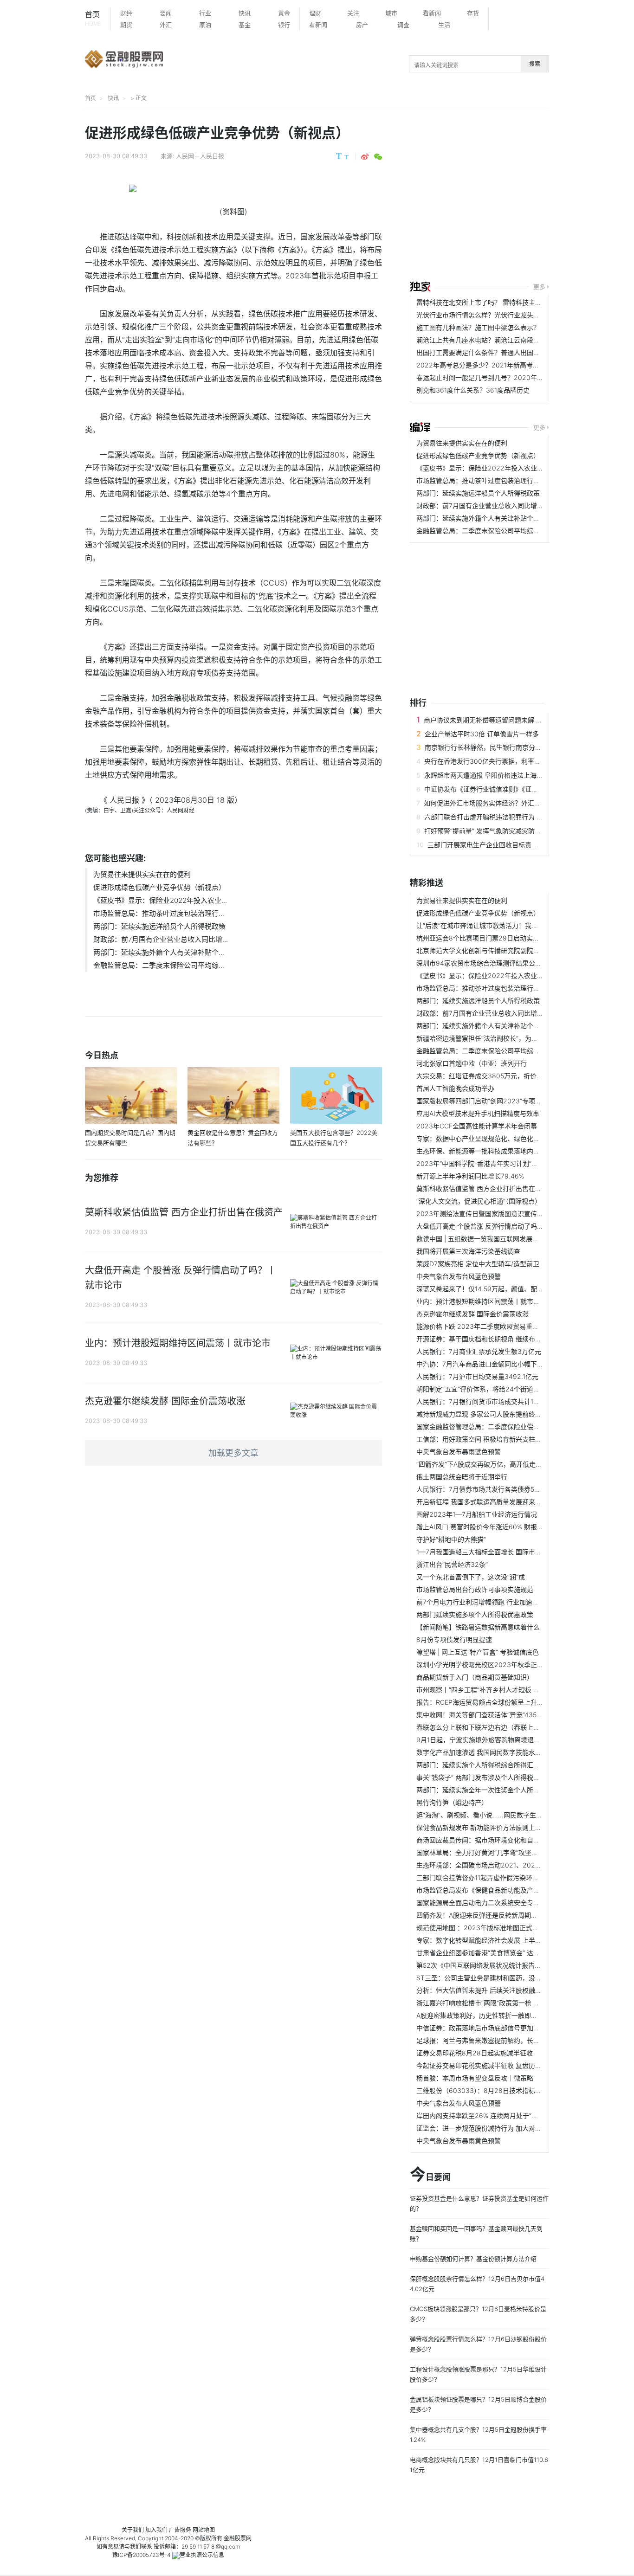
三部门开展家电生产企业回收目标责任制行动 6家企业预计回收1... (522, 845)
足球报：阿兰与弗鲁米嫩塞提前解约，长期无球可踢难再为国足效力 (514, 2040)
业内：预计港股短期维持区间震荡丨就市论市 (481, 1301)
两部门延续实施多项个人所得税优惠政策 (475, 1614)
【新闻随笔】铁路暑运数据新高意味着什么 (478, 1627)
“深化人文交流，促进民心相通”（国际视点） (479, 1201)
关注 (353, 13)
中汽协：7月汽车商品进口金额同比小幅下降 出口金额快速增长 (507, 1364)
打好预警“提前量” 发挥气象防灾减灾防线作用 (489, 831)
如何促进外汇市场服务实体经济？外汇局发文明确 (495, 803)
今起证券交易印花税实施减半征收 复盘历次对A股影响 (494, 2065)
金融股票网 (238, 2538)
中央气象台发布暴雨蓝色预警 (459, 1452)
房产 (362, 25)
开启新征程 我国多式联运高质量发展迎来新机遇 (485, 1502)
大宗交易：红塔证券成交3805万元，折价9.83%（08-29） (502, 1076)
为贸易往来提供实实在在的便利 (142, 874)
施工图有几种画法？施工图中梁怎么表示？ (478, 327)
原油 (205, 25)
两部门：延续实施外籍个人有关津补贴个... (159, 952)
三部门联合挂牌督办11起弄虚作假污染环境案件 (484, 1877)
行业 (205, 13)
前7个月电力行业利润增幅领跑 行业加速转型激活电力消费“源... (508, 1602)
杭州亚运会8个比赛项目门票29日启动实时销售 (484, 938)
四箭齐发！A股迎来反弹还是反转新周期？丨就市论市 (493, 1915)
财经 (126, 13)
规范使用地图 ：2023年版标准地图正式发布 (481, 1928)
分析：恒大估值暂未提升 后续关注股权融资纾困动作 (492, 1990)
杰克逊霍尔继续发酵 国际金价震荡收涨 (472, 1314)
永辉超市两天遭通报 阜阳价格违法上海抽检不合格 (497, 775)
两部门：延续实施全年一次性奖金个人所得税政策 (488, 1790)
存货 (473, 13)
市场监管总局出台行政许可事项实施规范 (475, 1589)
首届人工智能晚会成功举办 (455, 1088)
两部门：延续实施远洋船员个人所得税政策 (159, 926)
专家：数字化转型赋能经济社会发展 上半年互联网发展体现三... (508, 1940)
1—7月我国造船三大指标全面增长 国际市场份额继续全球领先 (505, 1552)
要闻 (166, 13)
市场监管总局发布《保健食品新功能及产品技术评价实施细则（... (510, 1890)
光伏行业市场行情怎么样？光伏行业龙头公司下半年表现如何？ (507, 315)
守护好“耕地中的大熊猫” (451, 1539)
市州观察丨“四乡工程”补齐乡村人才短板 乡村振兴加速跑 (498, 1690)
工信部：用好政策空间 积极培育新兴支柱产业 (482, 1439)
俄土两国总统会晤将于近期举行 (462, 1477)
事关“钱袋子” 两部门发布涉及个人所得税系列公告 (488, 1777)
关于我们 (133, 2530)
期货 (126, 25)
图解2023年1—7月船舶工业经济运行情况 (477, 1514)
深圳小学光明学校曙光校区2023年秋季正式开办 (486, 1665)
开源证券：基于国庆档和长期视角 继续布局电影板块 (492, 1339)
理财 (315, 13)
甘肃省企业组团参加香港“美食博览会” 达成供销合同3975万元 (505, 1953)
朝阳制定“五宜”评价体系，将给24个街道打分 (481, 1389)
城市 (391, 13)
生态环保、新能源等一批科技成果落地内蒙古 (481, 1151)
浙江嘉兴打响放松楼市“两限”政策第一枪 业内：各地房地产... (504, 2003)
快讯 (245, 13)
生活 (444, 25)
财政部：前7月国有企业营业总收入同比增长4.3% (488, 506)
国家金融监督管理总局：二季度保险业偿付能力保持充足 (498, 1426)
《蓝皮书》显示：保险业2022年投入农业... (160, 900)
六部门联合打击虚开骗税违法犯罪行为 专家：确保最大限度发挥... (519, 817)
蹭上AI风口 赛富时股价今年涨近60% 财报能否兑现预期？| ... (504, 1527)
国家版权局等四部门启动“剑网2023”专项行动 (482, 1101)
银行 (284, 25)
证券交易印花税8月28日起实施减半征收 (475, 2053)
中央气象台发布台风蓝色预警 (459, 1276)
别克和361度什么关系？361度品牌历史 (473, 390)
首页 (93, 18)
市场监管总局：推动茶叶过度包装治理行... (159, 913)
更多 (539, 287)
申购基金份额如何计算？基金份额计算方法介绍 (473, 2259)
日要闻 (430, 2175)
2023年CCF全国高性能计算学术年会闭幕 (477, 1126)
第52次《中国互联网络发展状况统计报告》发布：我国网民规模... (511, 1965)
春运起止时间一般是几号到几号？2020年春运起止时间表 (499, 377)
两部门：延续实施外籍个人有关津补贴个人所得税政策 (494, 518)
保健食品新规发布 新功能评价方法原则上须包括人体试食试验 (505, 1827)
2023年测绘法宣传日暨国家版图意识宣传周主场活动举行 (499, 1214)
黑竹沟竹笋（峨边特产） (452, 1802)
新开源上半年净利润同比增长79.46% (470, 1176)
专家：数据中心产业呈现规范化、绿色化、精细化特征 (494, 1138)
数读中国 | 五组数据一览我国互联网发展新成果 (484, 1239)
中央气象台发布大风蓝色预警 (459, 2103)
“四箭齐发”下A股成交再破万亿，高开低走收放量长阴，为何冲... (508, 1464)
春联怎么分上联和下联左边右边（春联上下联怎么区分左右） (504, 1727)
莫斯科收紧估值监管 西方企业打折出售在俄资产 (485, 1188)
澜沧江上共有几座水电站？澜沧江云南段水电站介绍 (491, 340)
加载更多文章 (233, 1453)
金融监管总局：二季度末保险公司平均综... (159, 965)
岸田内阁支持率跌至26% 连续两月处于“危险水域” (488, 2116)
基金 (245, 25)
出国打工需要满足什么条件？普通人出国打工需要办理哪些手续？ (511, 352)
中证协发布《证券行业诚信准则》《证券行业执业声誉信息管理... (516, 789)
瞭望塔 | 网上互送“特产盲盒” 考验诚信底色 (478, 1652)
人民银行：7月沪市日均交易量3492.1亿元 (477, 1376)
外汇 (166, 25)
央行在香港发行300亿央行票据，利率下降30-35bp (499, 761)
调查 (403, 25)
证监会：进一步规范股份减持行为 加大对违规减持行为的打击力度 (511, 2128)
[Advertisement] (522, 196)
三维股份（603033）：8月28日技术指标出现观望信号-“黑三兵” (508, 2090)
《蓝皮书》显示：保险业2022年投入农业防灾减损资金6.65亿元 (510, 468)
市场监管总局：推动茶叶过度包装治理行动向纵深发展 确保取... (508, 480)
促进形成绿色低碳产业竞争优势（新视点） (159, 887)
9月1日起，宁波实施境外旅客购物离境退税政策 (485, 1740)
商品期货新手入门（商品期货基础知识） (475, 1677)
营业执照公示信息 (202, 2555)
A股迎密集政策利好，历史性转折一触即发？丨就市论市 (496, 2015)
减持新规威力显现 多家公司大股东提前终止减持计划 (492, 1414)
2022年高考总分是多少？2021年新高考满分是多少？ (494, 365)
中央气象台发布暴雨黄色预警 (459, 2141)
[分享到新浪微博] (365, 157)
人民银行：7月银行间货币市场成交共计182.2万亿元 (492, 1401)
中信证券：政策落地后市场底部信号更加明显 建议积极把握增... (508, 2028)
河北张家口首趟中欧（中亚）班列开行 (472, 1063)
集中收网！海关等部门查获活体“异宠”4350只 (482, 1715)
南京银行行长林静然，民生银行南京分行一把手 (493, 747)
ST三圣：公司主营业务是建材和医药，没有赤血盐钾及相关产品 (508, 1978)
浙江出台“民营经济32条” (452, 1564)
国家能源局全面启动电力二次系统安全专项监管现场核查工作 (504, 1903)
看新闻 (432, 13)
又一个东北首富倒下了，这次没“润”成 (471, 1577)
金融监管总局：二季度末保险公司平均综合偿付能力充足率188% (509, 531)
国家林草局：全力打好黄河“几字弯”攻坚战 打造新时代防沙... (504, 1852)
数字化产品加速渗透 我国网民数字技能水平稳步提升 (492, 1752)
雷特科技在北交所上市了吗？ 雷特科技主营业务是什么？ (498, 302)
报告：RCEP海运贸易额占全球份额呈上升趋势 (483, 1702)
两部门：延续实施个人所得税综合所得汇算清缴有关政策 (498, 1765)
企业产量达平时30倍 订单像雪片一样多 (482, 734)
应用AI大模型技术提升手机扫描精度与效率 (478, 1113)
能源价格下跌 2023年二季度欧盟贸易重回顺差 (484, 1326)
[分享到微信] (378, 157)
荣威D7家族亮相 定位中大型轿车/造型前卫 (478, 1264)
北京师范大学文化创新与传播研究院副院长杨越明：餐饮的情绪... (510, 950)
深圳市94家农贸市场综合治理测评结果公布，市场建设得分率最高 (511, 963)
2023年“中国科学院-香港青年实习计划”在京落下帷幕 (493, 1163)
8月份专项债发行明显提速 (454, 1639)
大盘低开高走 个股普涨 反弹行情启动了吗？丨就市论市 (496, 1226)
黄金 (284, 13)
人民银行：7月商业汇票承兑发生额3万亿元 (479, 1351)
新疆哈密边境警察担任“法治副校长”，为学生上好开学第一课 (503, 1038)
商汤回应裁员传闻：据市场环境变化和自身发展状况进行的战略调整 (514, 1840)
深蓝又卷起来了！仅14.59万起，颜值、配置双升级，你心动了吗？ (512, 1289)
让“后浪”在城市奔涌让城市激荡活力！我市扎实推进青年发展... (506, 925)
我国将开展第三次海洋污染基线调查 (468, 1251)
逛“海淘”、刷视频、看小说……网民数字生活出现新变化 (496, 1815)
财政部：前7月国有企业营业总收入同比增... (161, 939)
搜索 (535, 64)
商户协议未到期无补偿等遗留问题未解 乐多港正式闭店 (503, 720)
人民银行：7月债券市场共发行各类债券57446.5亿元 (492, 1489)
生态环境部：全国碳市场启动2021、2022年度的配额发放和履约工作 (517, 1865)
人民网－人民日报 (200, 156)
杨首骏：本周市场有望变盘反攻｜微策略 (475, 2078)
